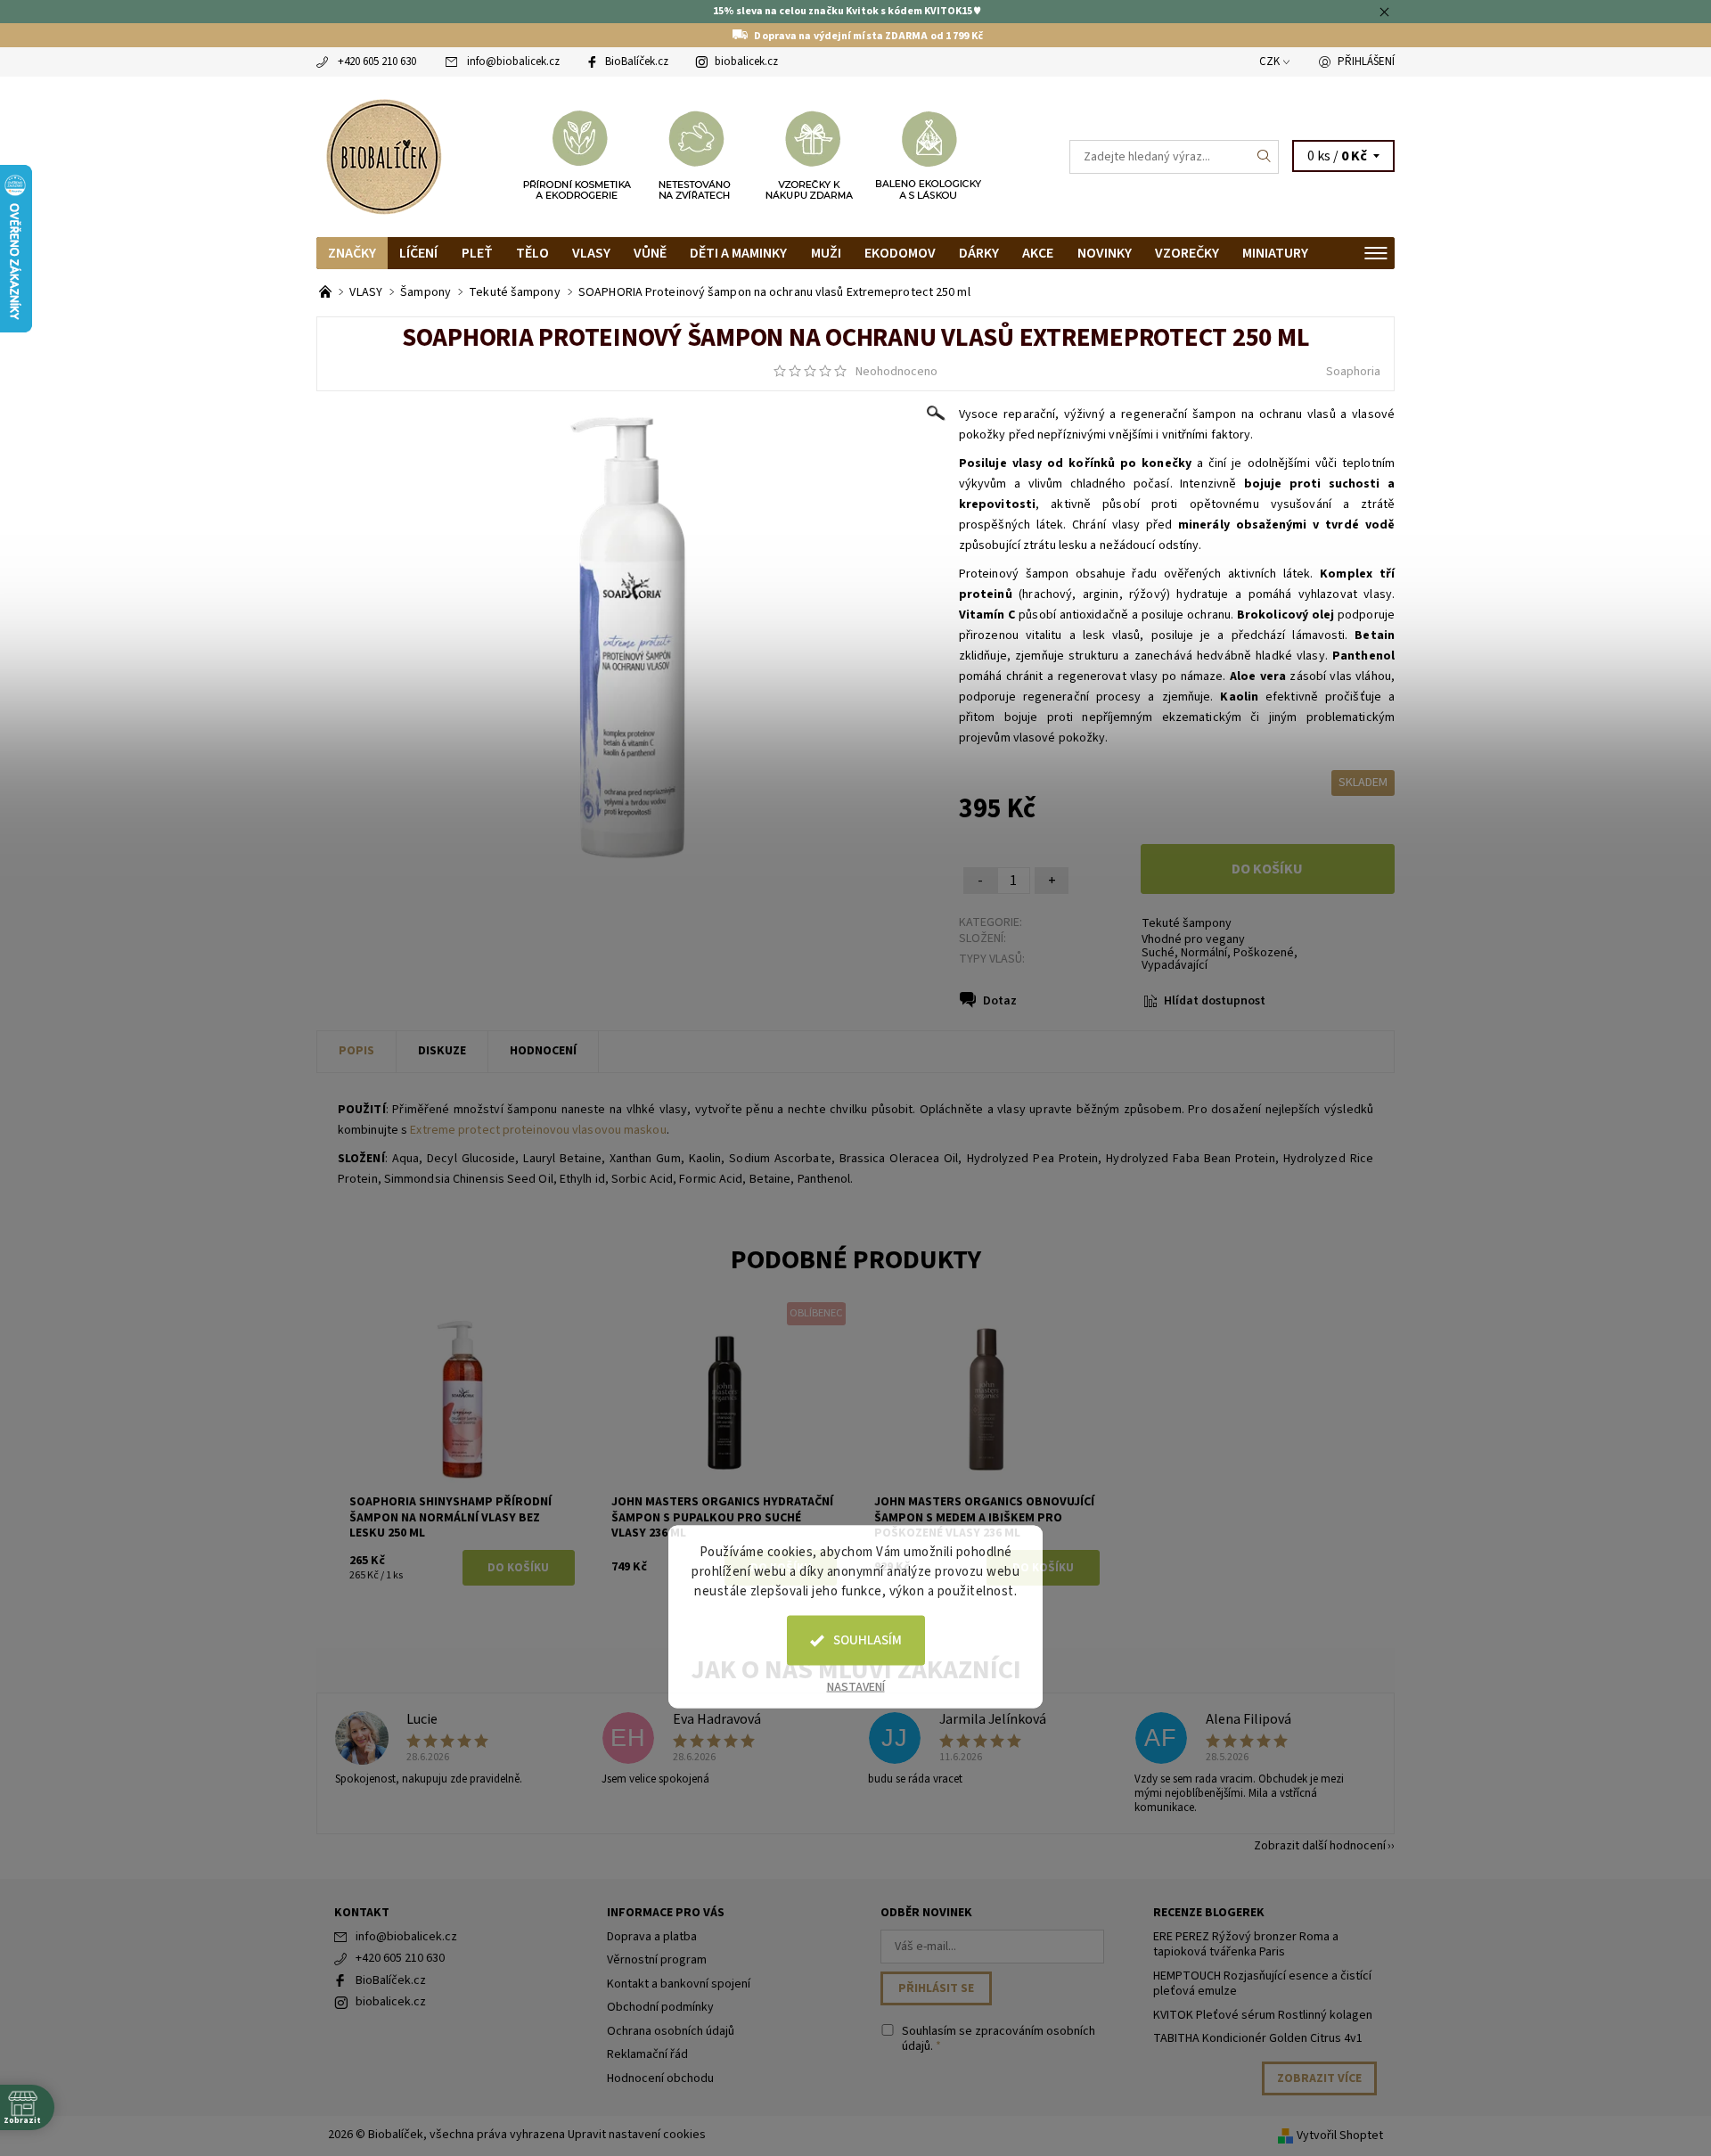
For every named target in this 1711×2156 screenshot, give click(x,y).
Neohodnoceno (896, 372)
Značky (352, 253)
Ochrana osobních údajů (671, 2031)
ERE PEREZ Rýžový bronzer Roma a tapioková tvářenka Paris (1246, 1945)
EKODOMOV (900, 253)
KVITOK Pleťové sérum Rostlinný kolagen (1263, 2015)
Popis (356, 1051)
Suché (1158, 953)
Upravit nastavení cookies (637, 2135)
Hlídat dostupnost (1215, 1001)
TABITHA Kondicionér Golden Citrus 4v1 (1258, 2038)
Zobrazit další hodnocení (1320, 1844)
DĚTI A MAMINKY (738, 253)
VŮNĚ (650, 253)
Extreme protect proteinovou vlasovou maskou (538, 1130)
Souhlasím (868, 1640)
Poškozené (1264, 953)
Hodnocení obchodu (660, 2078)
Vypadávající (1175, 965)
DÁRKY (979, 253)
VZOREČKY (1187, 253)
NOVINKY (1105, 253)
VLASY (591, 253)
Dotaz (1000, 1001)
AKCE (1038, 253)
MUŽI (826, 253)
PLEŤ (477, 253)
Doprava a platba (652, 1937)
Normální (1204, 953)
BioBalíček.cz (637, 61)
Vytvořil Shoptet (1340, 2136)
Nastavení (856, 1687)
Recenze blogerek (1209, 1913)
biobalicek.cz (746, 61)
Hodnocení (543, 1051)
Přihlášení (1366, 61)
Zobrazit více (1319, 2078)
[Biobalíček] (383, 155)
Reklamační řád (647, 2054)
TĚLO (532, 253)
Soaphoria (1353, 372)
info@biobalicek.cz (513, 61)
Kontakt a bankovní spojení (679, 1984)
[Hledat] (1265, 157)
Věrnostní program (657, 1960)
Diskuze (442, 1051)
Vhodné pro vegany (1193, 939)
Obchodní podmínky (660, 2007)
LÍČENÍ (418, 253)
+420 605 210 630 (377, 61)
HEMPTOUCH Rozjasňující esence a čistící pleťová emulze (1262, 1984)
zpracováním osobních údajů (999, 2039)
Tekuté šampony (1187, 923)
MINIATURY (1275, 253)
